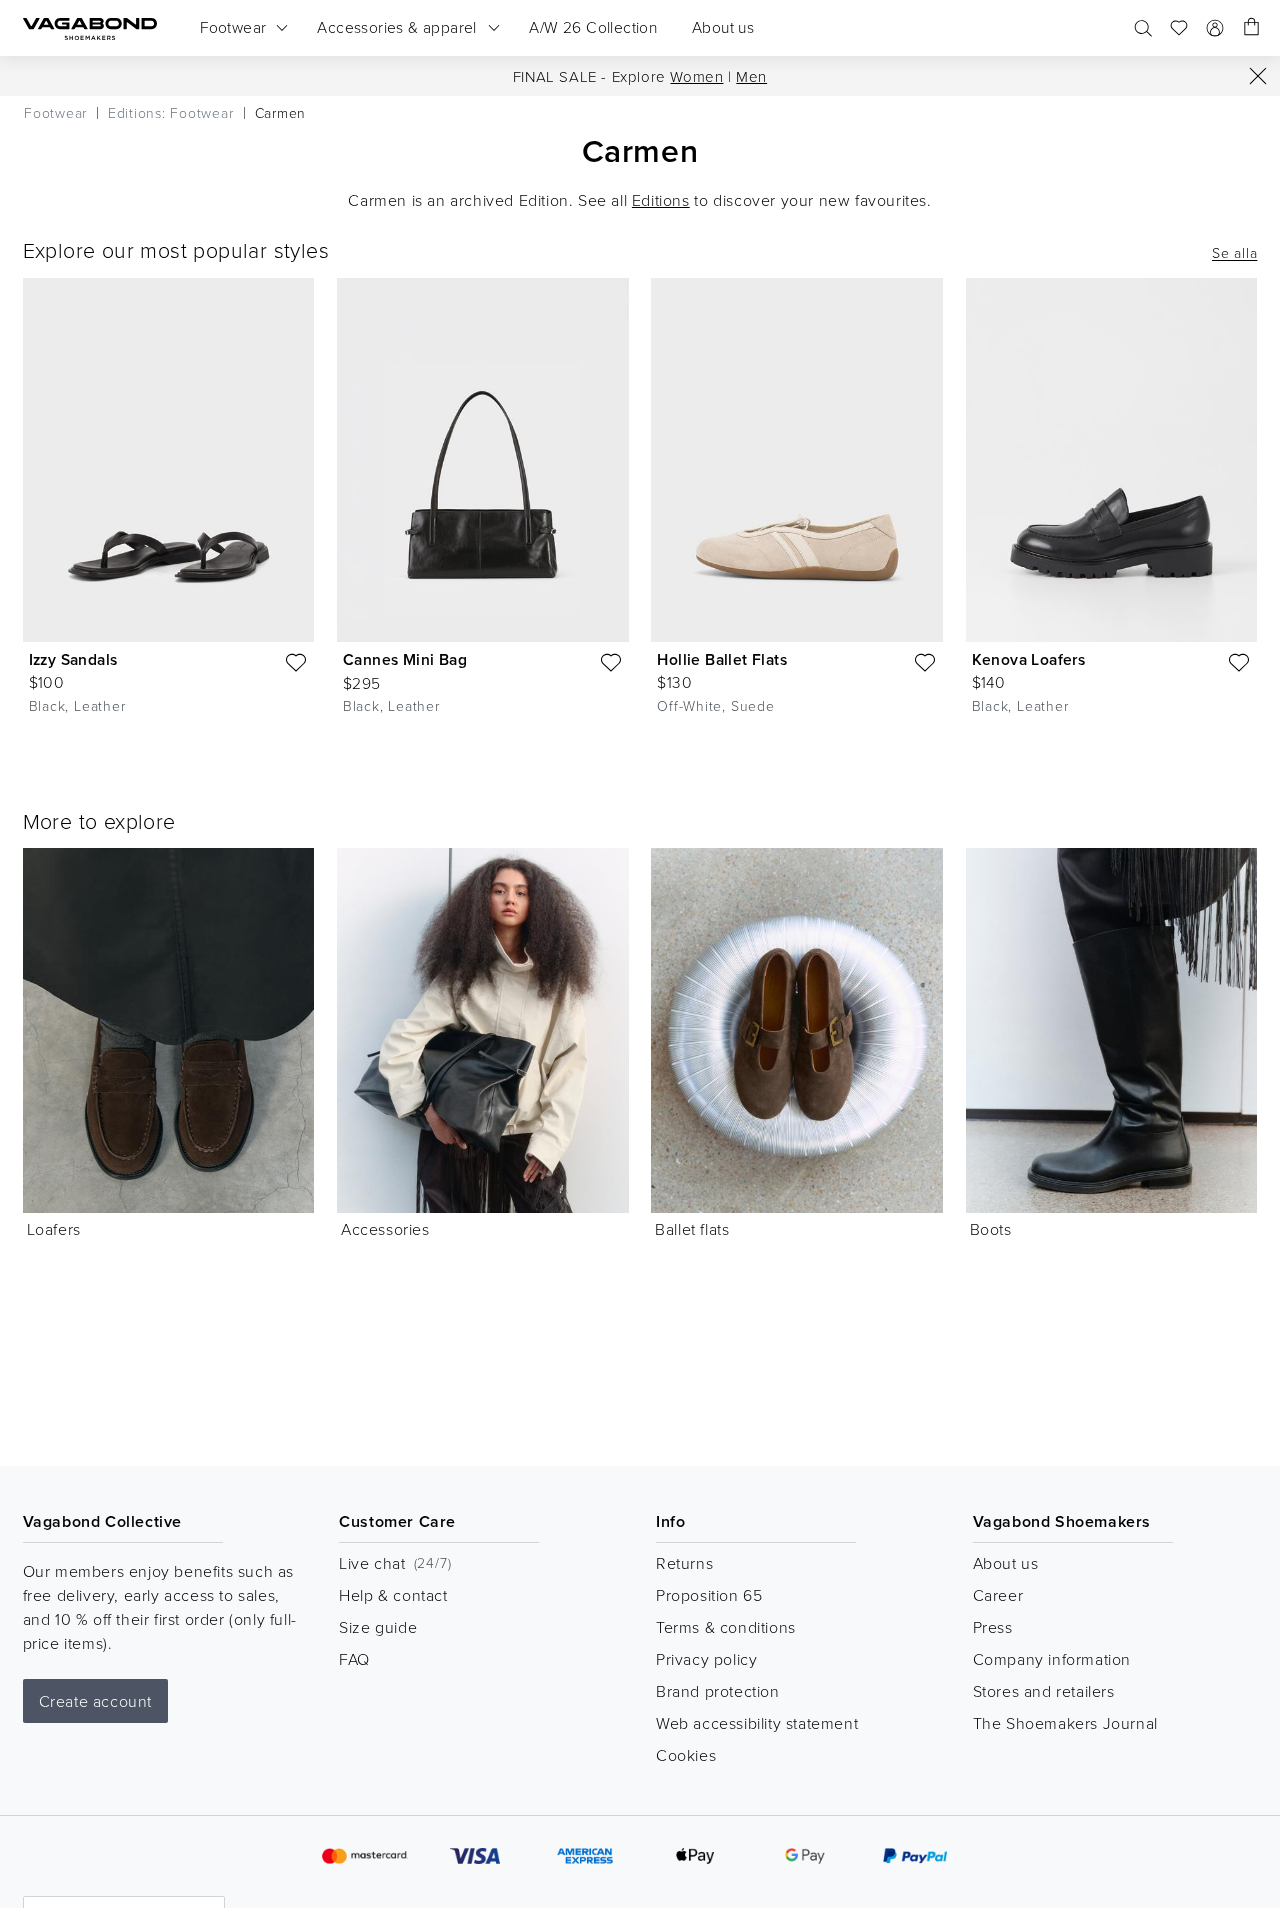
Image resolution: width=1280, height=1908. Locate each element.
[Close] (1258, 76)
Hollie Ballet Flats (722, 659)
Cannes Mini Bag (405, 659)
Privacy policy (706, 1659)
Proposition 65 (709, 1595)
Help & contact (393, 1595)
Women (696, 76)
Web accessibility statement (757, 1723)
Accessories (385, 1229)
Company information (1052, 1659)
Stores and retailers (1044, 1691)
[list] (640, 511)
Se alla (1234, 253)
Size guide (378, 1627)
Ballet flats (692, 1229)
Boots (991, 1229)
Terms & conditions (726, 1627)
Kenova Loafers (1029, 659)
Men (751, 76)
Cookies (686, 1755)
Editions (661, 200)
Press (993, 1627)
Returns (684, 1563)
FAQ (354, 1659)
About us (1006, 1563)
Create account (95, 1701)
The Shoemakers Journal (1065, 1723)
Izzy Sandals (73, 659)
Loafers (54, 1229)
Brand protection (718, 1691)
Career (998, 1595)
